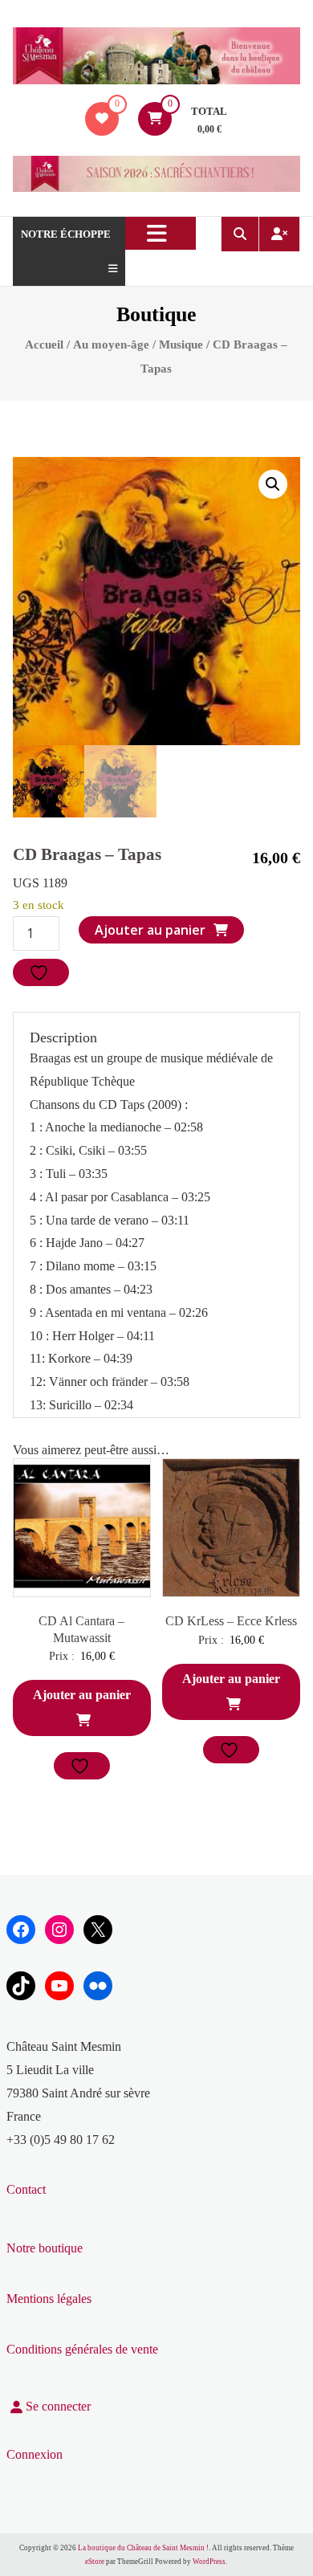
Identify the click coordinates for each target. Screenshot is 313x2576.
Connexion (35, 2454)
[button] (273, 484)
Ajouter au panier (150, 930)
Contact (26, 2189)
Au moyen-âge (111, 344)
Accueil (44, 344)
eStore (95, 2562)
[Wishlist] (102, 118)
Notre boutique (45, 2248)
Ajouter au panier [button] (82, 1695)
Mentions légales (49, 2299)
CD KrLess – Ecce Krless (231, 1621)
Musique (181, 344)
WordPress (209, 2562)
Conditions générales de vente (82, 2349)
